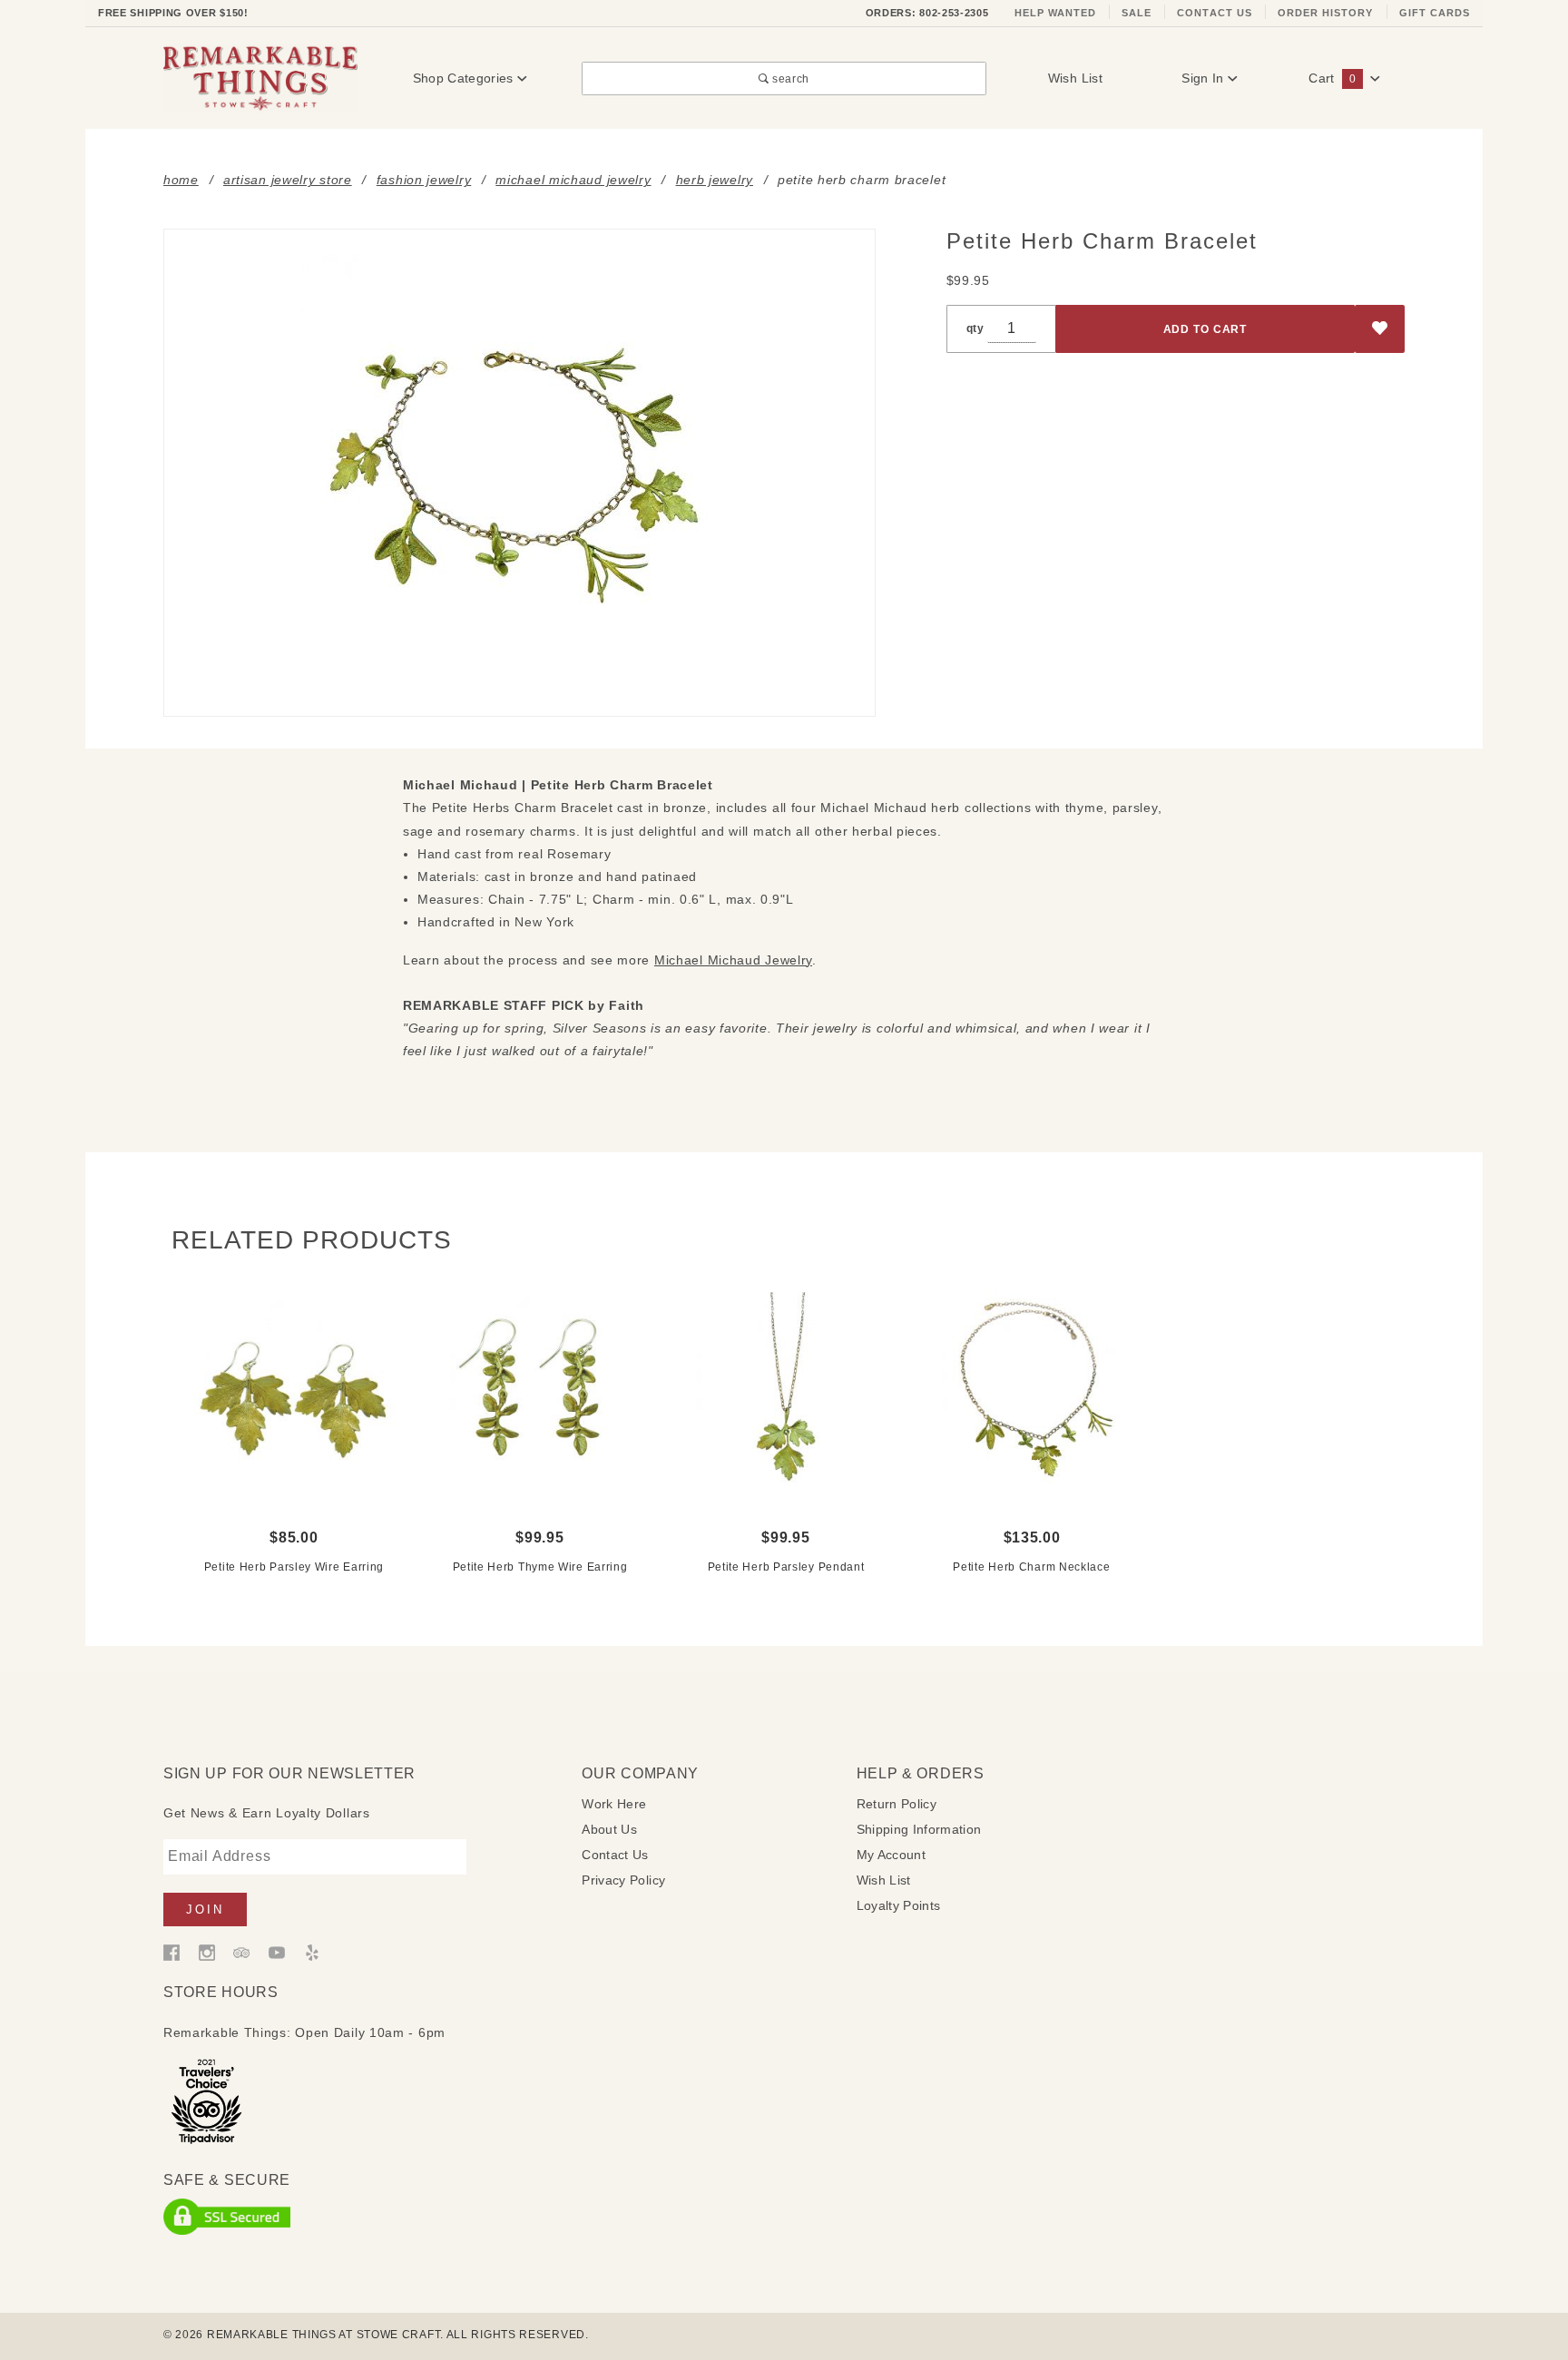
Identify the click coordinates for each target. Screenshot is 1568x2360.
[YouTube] (277, 1952)
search (789, 78)
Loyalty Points (899, 1905)
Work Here (614, 1804)
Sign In (1205, 78)
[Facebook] (171, 1952)
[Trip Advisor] (241, 1952)
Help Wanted (1056, 13)
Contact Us (1215, 13)
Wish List (1075, 78)
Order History (1326, 13)
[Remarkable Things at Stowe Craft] (260, 77)
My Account (892, 1855)
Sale (1137, 13)
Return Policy (897, 1804)
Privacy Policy (623, 1880)
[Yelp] (312, 1952)
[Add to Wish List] (1380, 329)
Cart (1332, 78)
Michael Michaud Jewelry (733, 960)
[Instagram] (207, 1952)
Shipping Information (919, 1829)
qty (975, 328)
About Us (609, 1829)
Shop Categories (465, 78)
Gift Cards (1435, 13)
